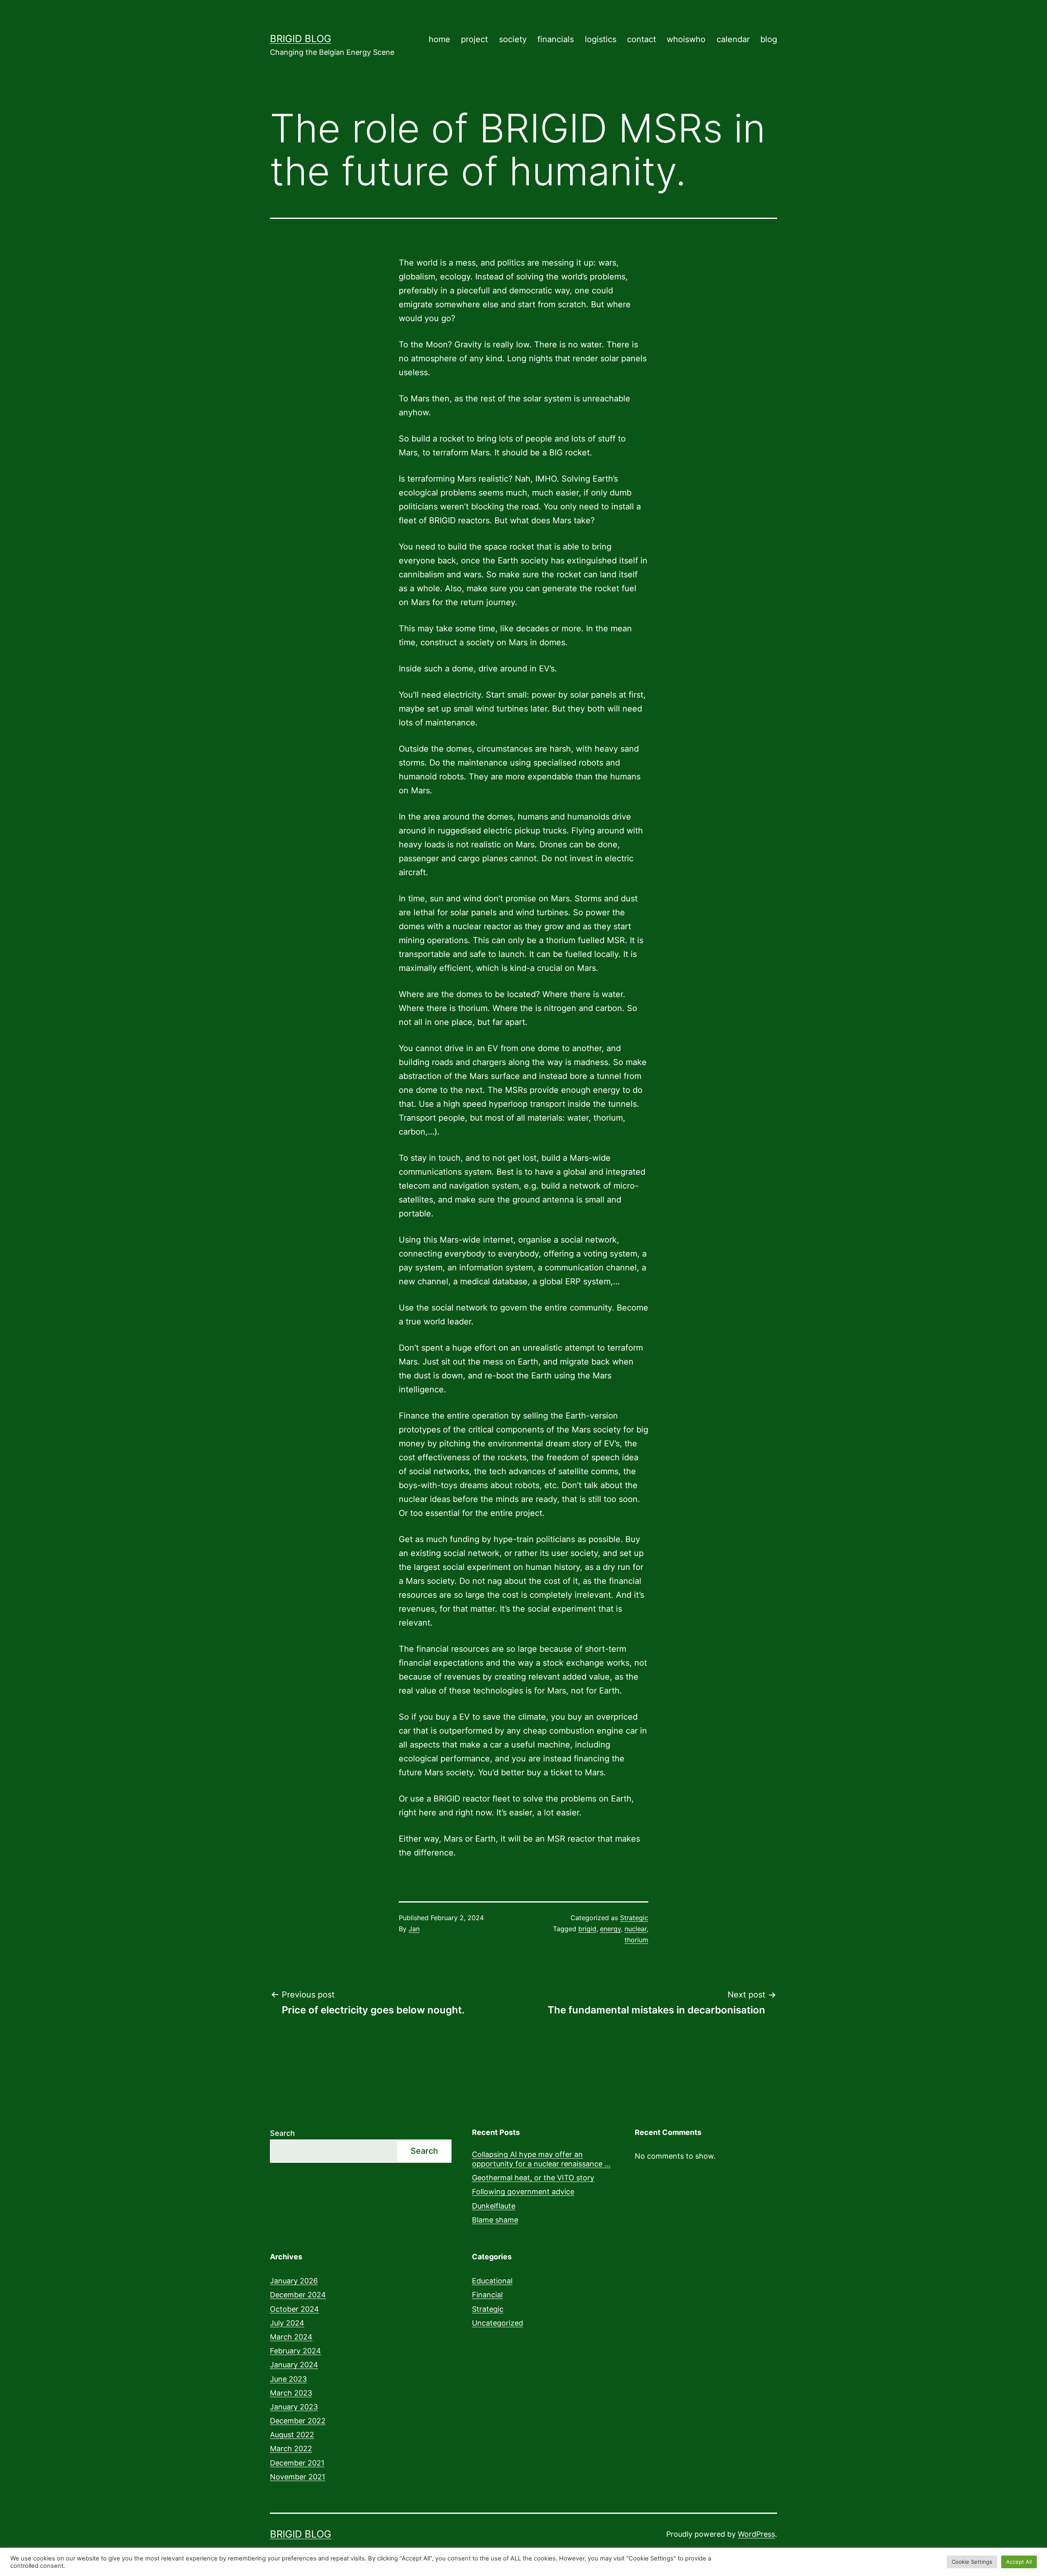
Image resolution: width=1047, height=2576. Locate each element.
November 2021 (298, 2477)
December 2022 (298, 2421)
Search (282, 2133)
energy (610, 1929)
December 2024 (298, 2295)
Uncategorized (498, 2323)
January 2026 (294, 2281)
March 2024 (291, 2337)
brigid (587, 1929)
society (513, 39)
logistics (601, 39)
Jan (414, 1929)
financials (556, 39)
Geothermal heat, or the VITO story (533, 2178)
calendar (733, 39)
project (474, 39)
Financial (487, 2295)
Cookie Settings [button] (972, 2562)
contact (641, 39)
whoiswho (686, 39)
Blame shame (495, 2220)
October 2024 (294, 2309)
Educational (492, 2281)
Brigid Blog (301, 39)
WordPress (756, 2534)
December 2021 (297, 2463)
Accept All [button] (1019, 2562)
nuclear (636, 1929)
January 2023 (294, 2407)
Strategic (634, 1918)
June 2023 (288, 2379)
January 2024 (294, 2365)
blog (769, 39)
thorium (636, 1940)
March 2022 (291, 2449)
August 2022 (292, 2435)
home (439, 39)
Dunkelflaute (494, 2206)
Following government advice (523, 2192)
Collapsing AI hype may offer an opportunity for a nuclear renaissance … (541, 2159)
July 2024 (287, 2323)
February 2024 (295, 2351)
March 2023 (291, 2393)
